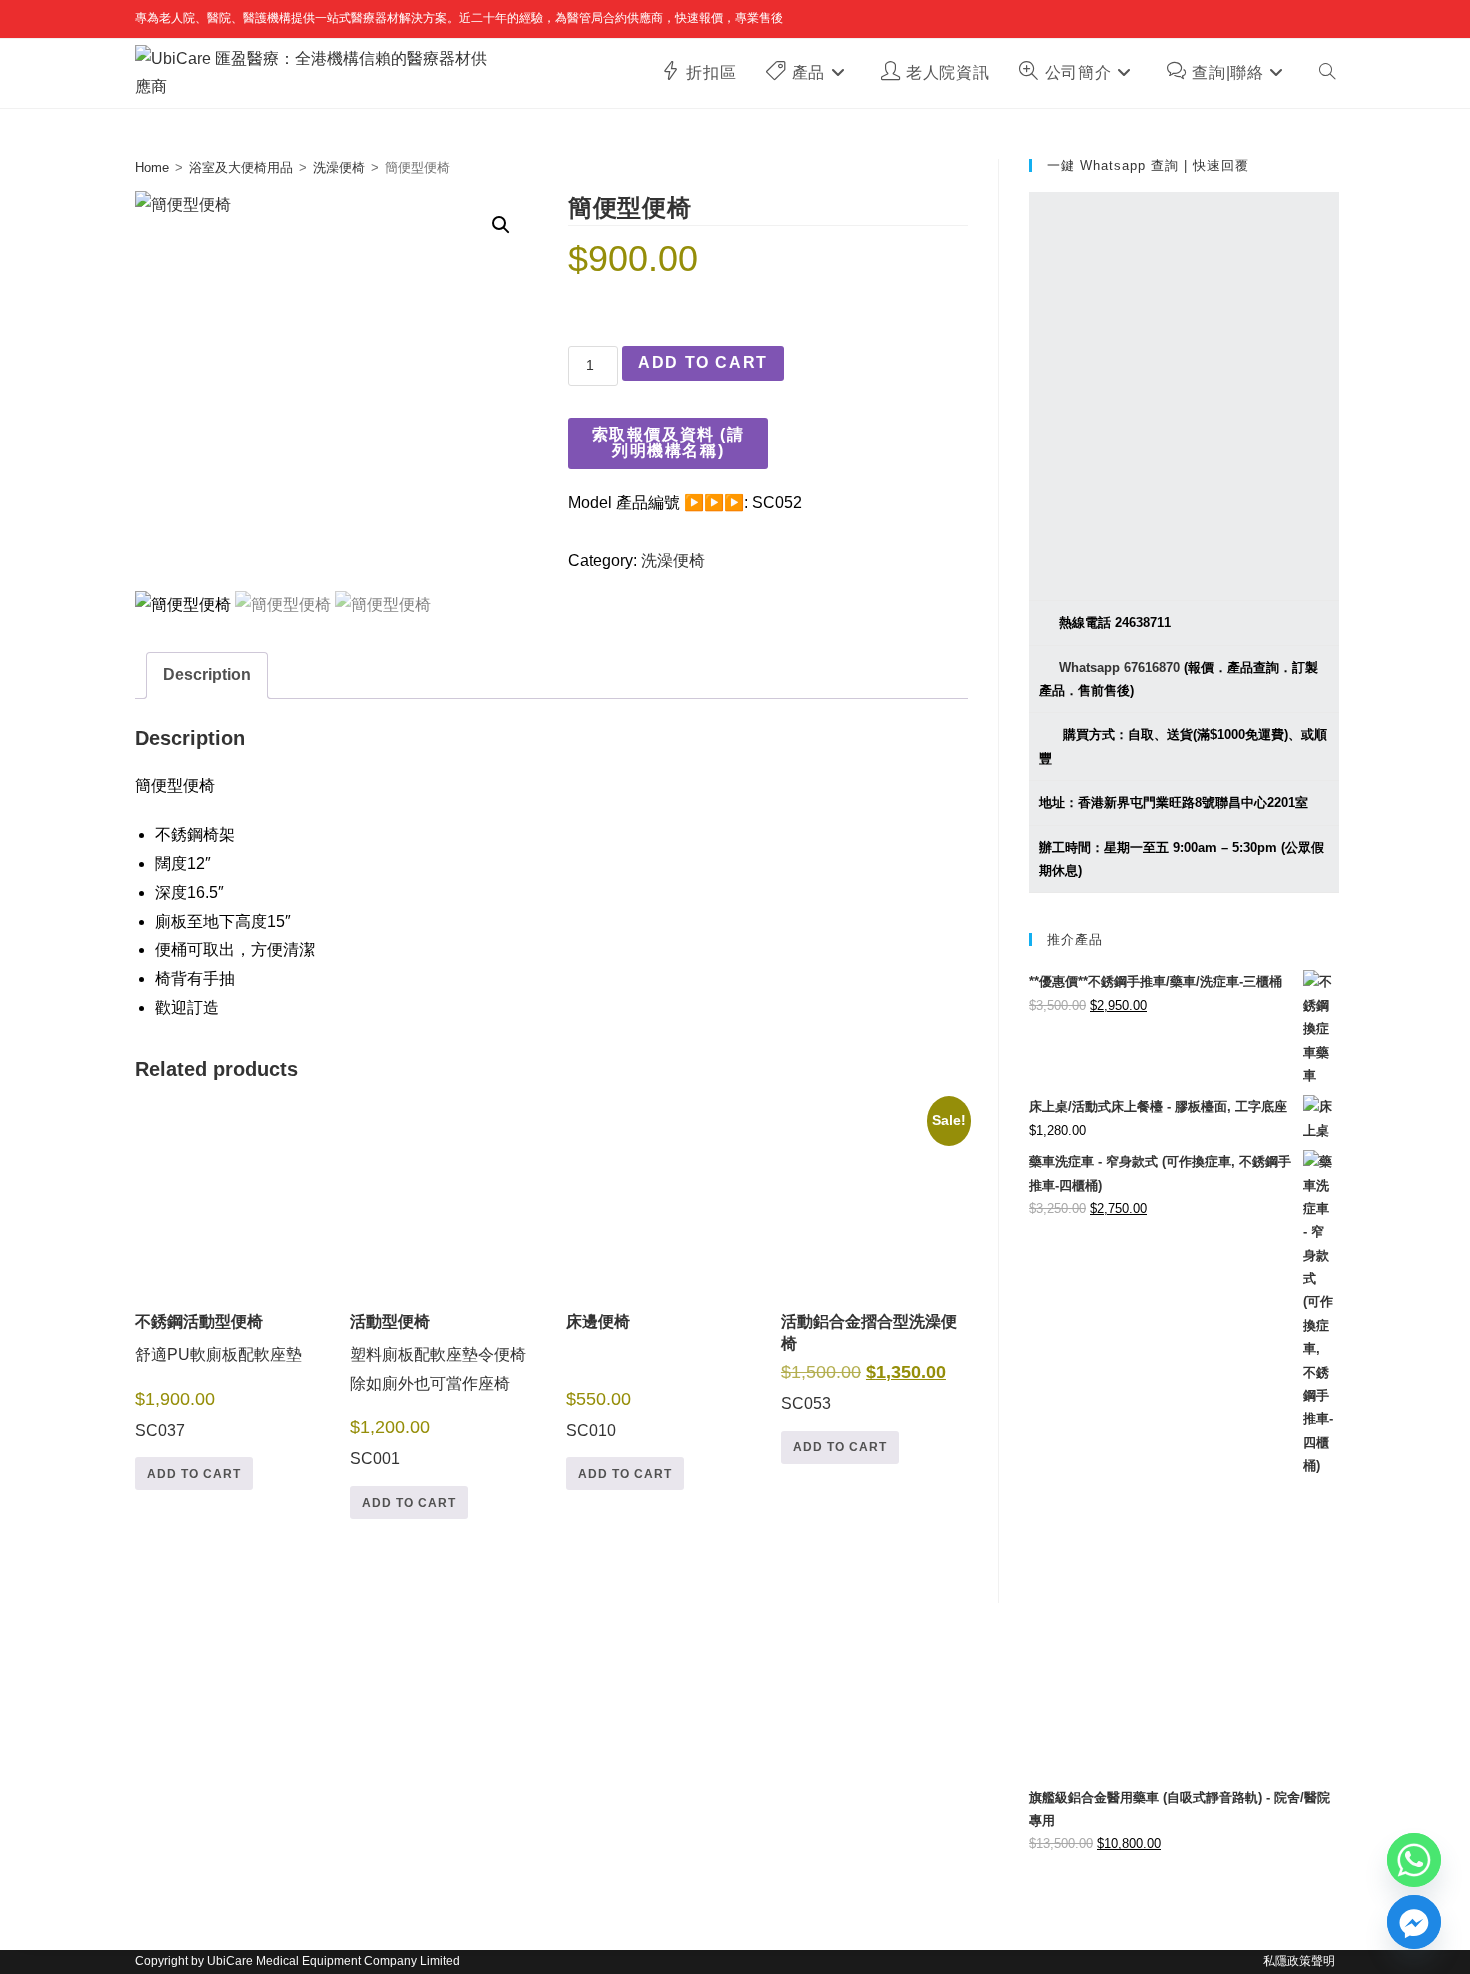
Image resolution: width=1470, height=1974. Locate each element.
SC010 (598, 1376)
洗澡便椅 (339, 167)
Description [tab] (207, 674)
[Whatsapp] (1414, 1860)
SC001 (438, 1390)
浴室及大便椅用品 (241, 167)
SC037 (218, 1376)
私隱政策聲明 (1299, 1961)
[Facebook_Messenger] (1414, 1922)
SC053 (873, 1266)
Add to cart (703, 362)
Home (152, 167)
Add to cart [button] (194, 1474)
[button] (501, 225)
